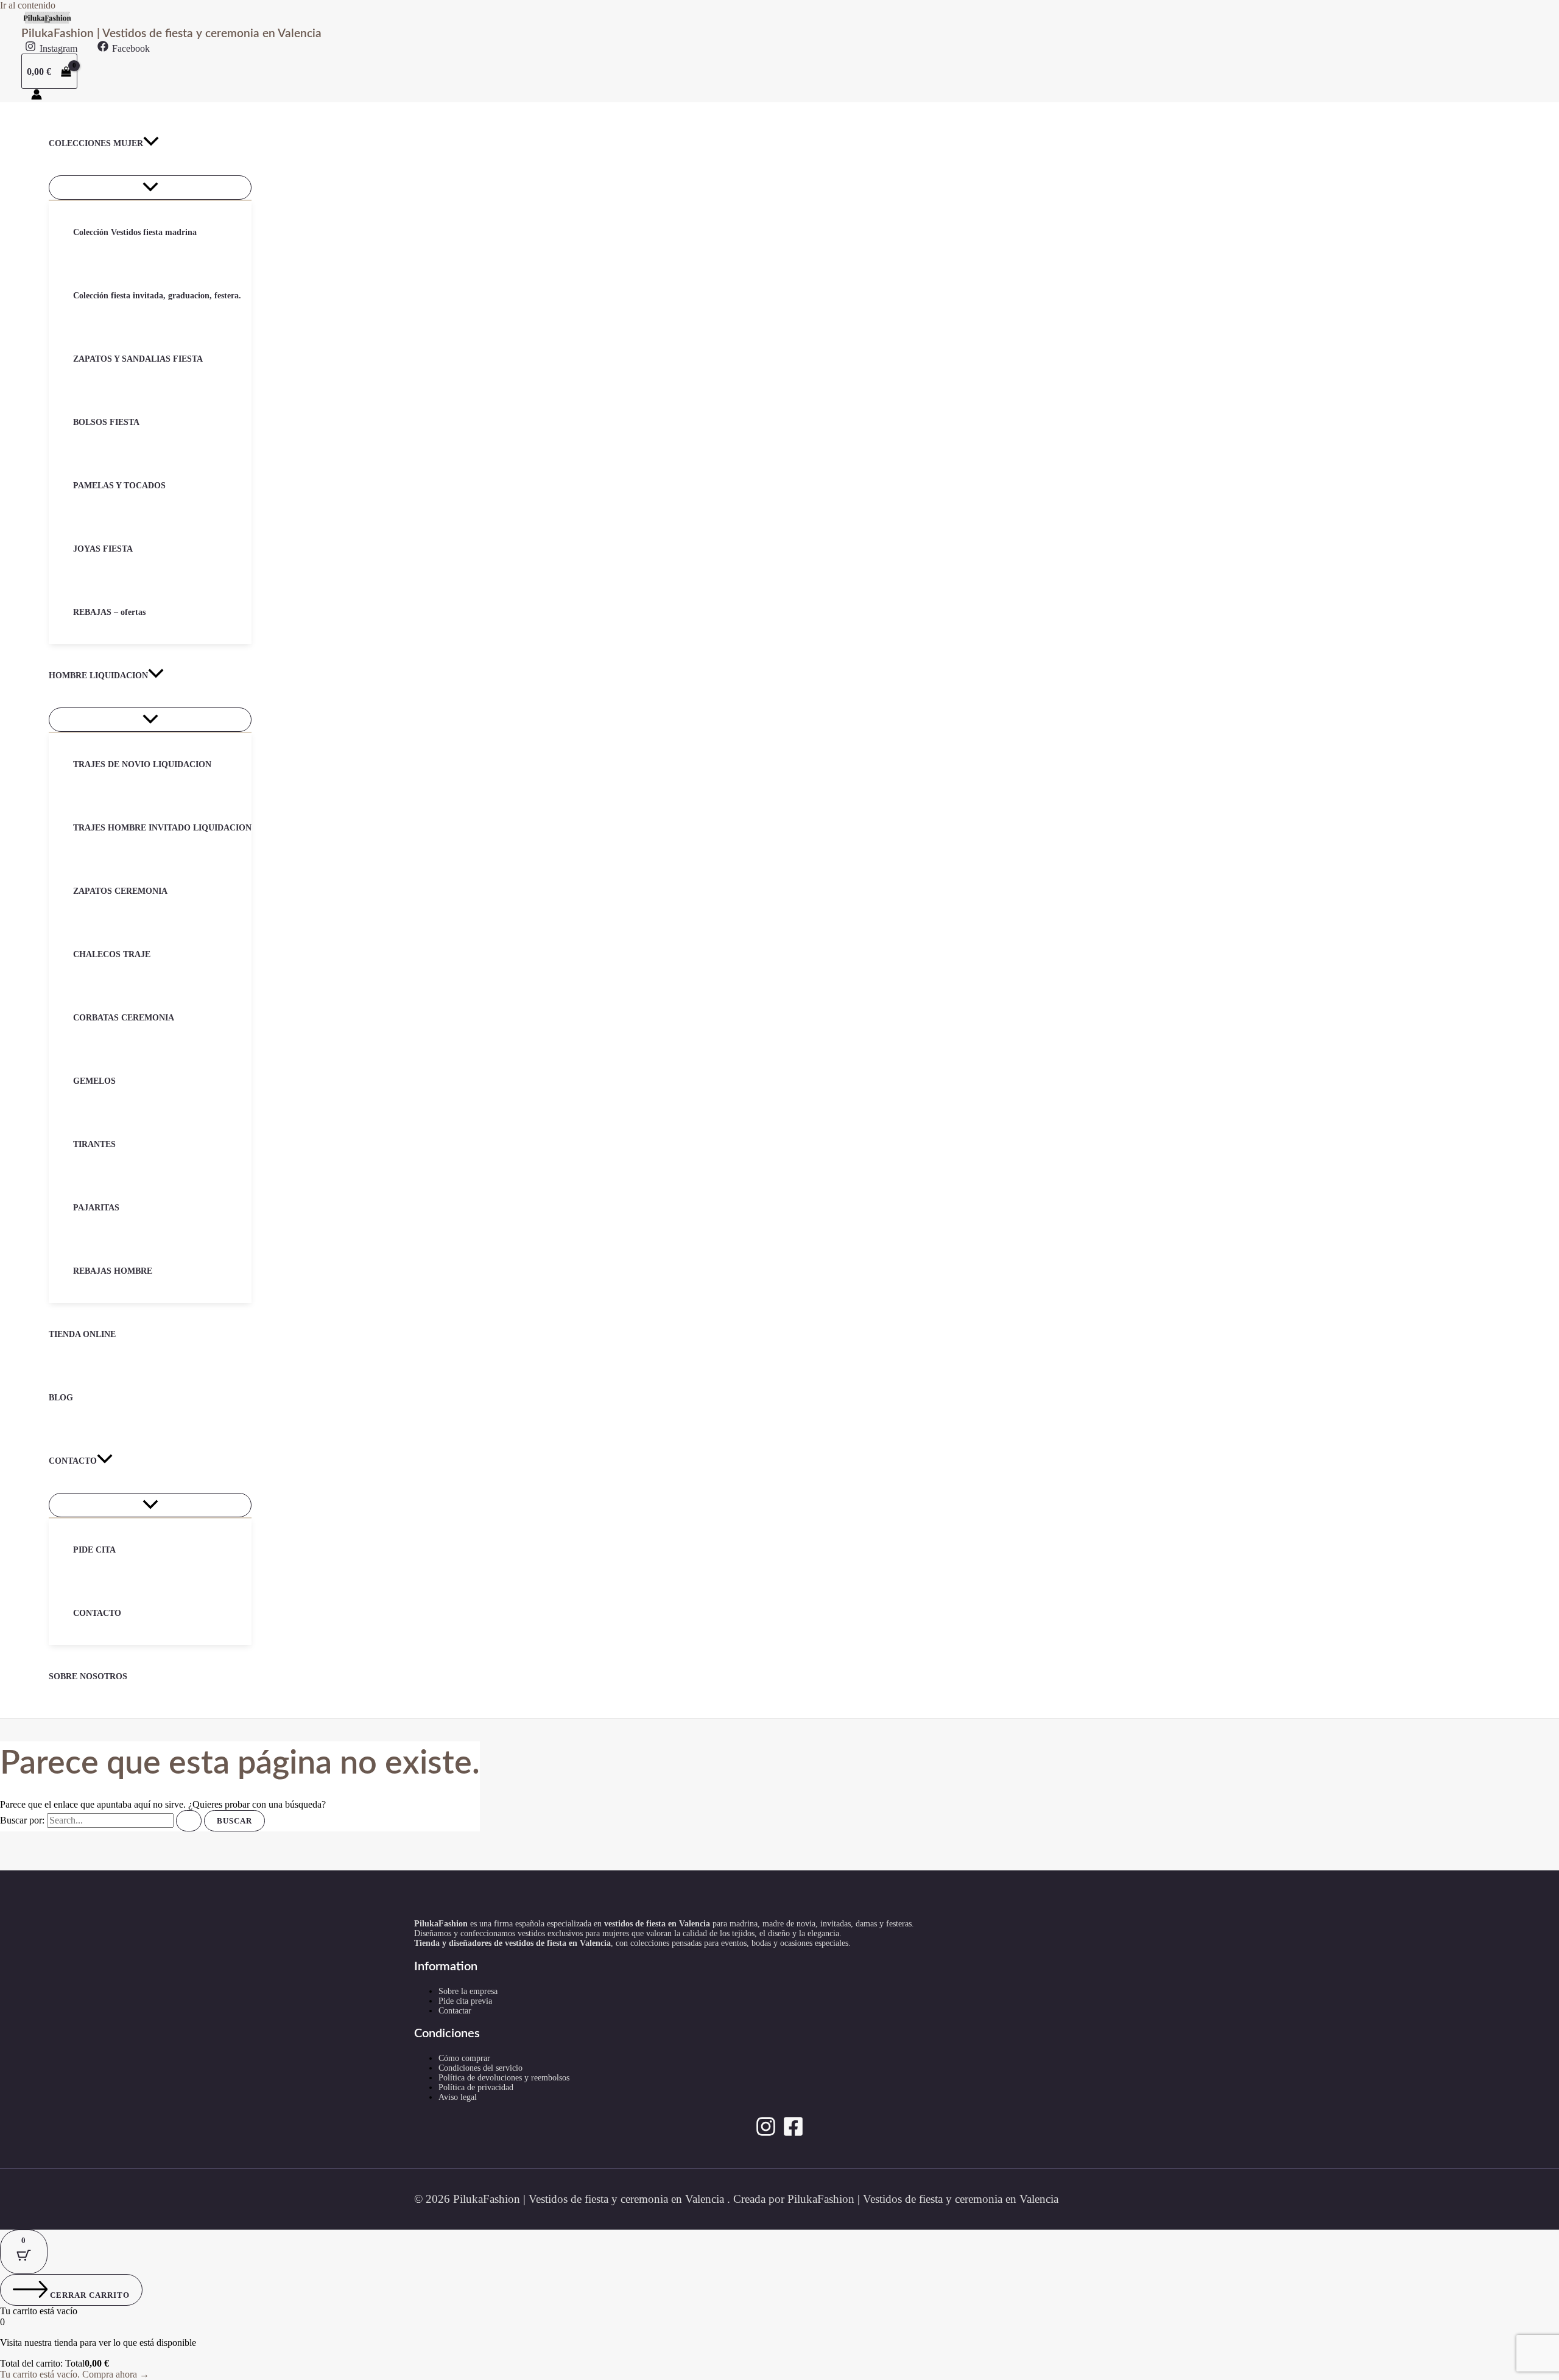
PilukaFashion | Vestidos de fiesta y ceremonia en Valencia (171, 34)
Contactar (455, 2011)
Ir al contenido (28, 5)
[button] (151, 144)
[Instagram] (766, 2134)
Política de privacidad (476, 2087)
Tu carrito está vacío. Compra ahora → (75, 2374)
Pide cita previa (465, 2001)
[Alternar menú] (150, 188)
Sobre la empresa (468, 1991)
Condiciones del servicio (480, 2068)
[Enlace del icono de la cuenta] (37, 96)
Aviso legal (458, 2097)
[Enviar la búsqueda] (189, 1821)
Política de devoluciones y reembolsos (504, 2078)
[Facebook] (793, 2134)
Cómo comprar (464, 2058)
